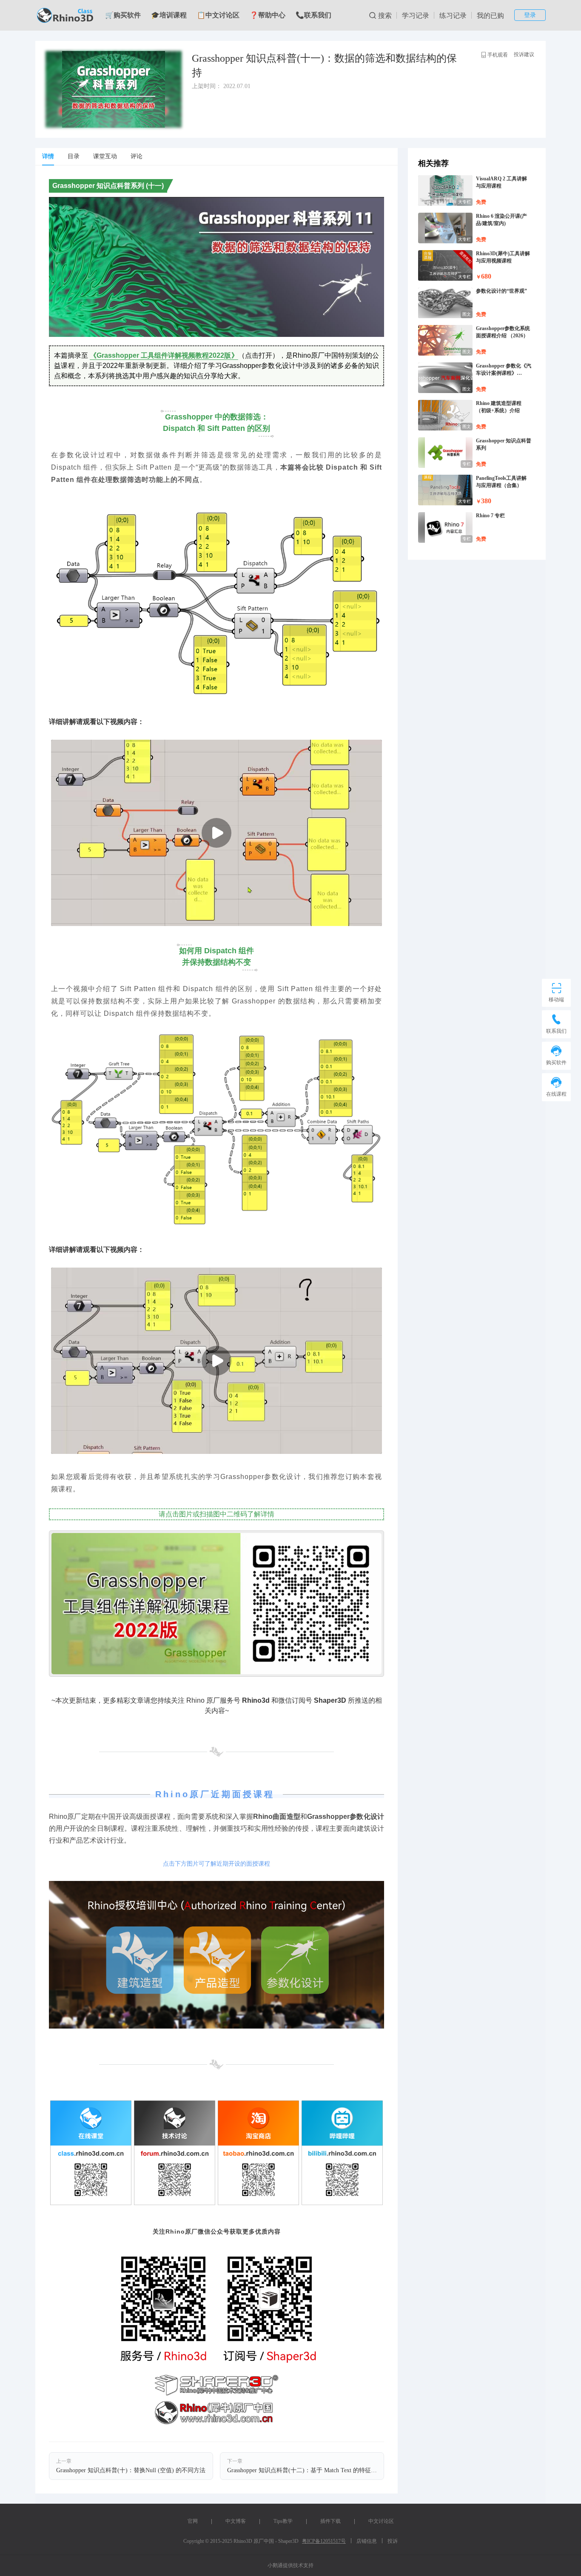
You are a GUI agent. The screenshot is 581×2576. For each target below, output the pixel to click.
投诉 (393, 2541)
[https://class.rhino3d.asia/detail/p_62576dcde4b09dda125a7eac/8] (216, 1604)
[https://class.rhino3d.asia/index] (91, 2153)
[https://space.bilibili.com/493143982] (342, 2153)
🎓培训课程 (169, 15)
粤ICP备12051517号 (324, 2541)
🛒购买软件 (123, 15)
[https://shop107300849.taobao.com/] (258, 2153)
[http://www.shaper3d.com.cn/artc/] (216, 1955)
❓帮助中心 (268, 15)
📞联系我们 (313, 15)
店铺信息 (367, 2541)
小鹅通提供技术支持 (290, 2565)
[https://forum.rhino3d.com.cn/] (175, 2153)
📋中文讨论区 (218, 15)
